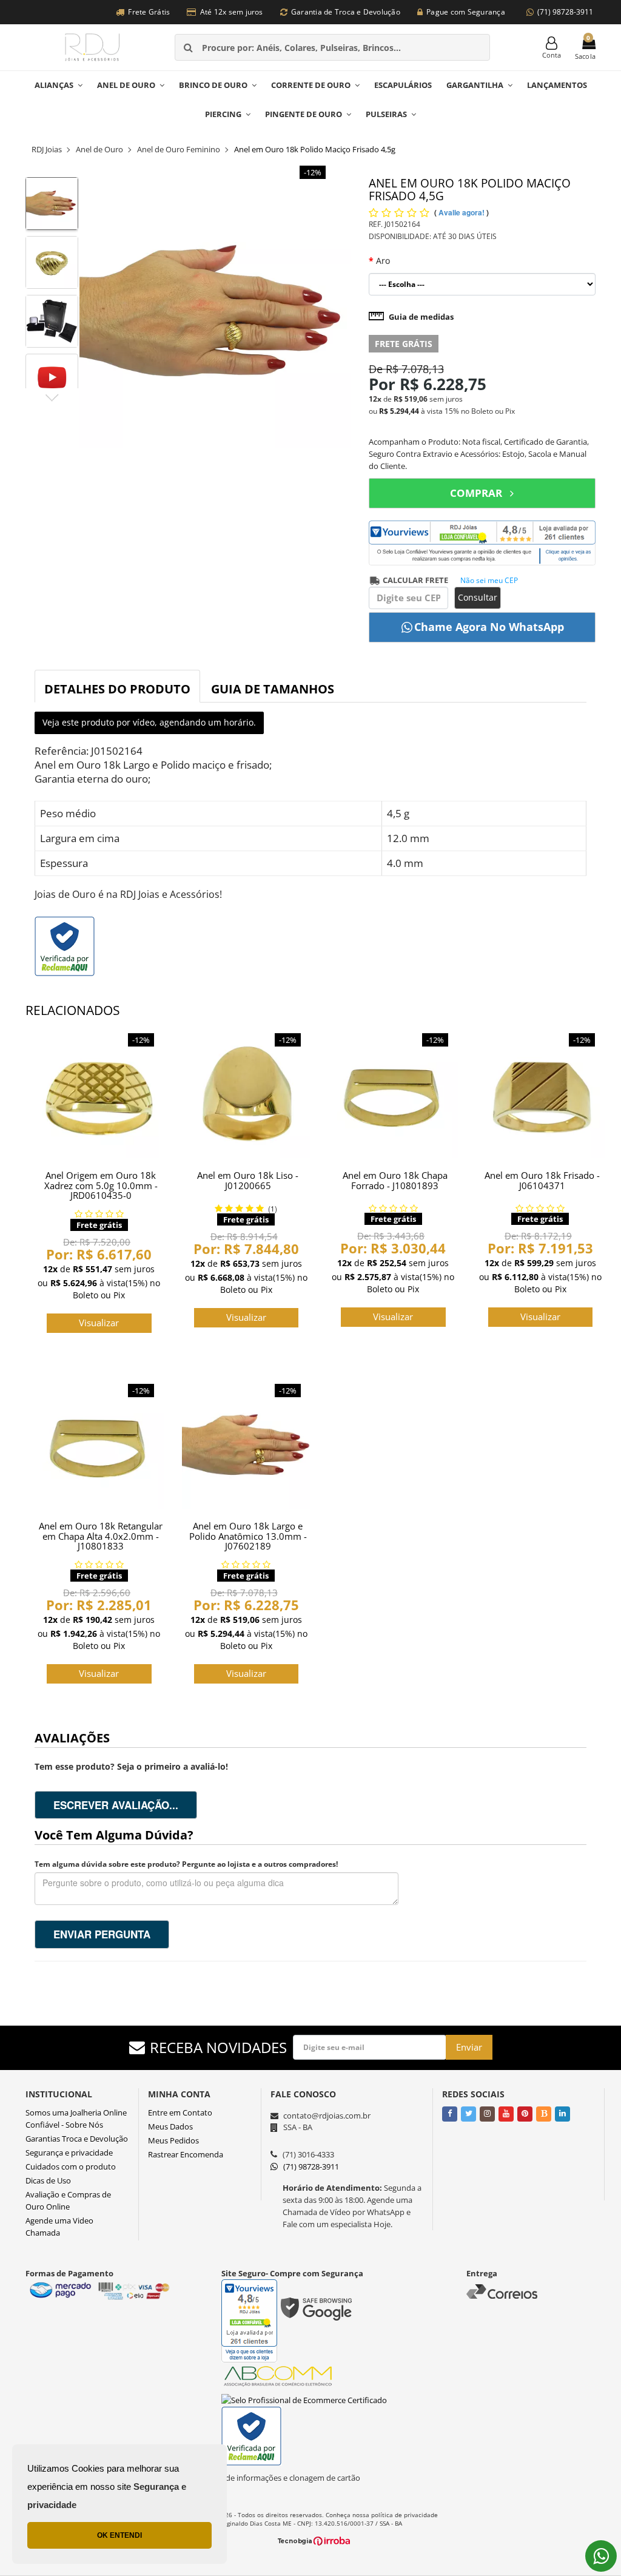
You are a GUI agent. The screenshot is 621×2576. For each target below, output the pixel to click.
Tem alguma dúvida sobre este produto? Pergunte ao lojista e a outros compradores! (186, 1864)
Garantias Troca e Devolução (77, 2139)
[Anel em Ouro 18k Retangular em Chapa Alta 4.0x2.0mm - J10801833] (99, 1445)
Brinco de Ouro (213, 85)
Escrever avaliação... (116, 1805)
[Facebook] (450, 2113)
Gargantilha (475, 85)
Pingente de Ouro (304, 114)
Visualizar (99, 1323)
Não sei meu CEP (489, 580)
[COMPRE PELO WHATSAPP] (482, 627)
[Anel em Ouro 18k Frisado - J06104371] (541, 1094)
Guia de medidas (421, 317)
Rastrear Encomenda (186, 2154)
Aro (383, 261)
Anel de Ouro (126, 85)
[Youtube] (506, 2113)
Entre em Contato (180, 2112)
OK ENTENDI (119, 2535)
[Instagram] (487, 2113)
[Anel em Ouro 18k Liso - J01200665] (247, 1094)
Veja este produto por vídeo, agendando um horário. (149, 722)
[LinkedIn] (562, 2113)
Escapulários (403, 85)
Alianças (54, 85)
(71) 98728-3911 (565, 12)
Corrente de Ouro (311, 85)
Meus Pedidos (173, 2140)
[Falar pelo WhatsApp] (601, 2556)
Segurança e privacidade (69, 2153)
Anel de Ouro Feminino (179, 149)
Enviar (469, 2047)
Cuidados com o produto (71, 2166)
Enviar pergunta (102, 1934)
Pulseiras (386, 114)
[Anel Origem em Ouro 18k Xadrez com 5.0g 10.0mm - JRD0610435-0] (99, 1094)
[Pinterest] (525, 2113)
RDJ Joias (47, 149)
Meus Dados (170, 2126)
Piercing (223, 114)
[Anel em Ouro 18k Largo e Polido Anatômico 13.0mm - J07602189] (247, 1445)
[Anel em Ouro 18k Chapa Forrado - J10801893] (393, 1094)
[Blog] (544, 2113)
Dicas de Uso (48, 2180)
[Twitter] (468, 2113)
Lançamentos (557, 85)
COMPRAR (476, 493)
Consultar (478, 597)
